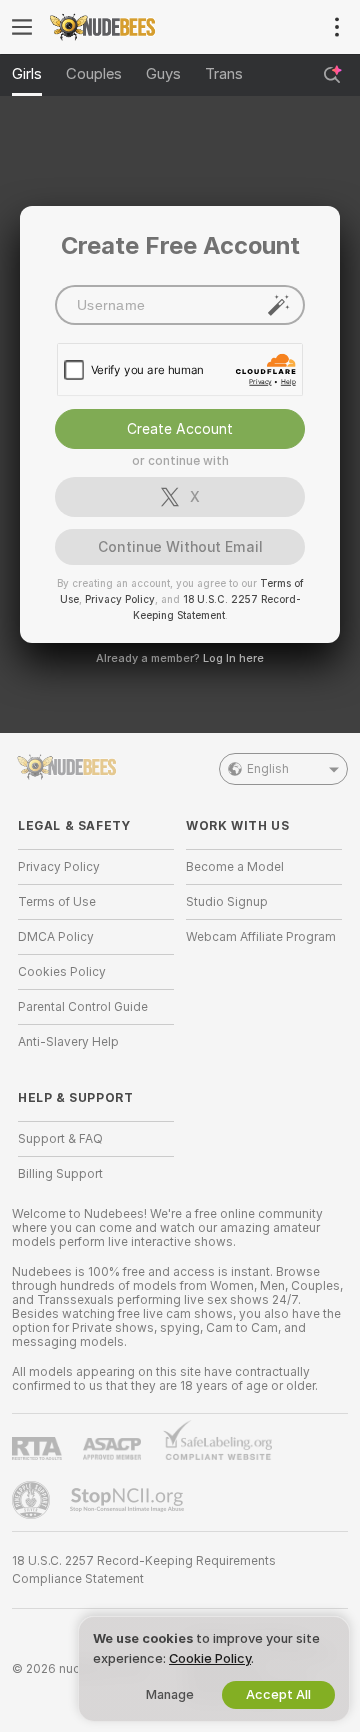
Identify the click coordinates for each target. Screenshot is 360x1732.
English (268, 769)
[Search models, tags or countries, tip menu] (332, 75)
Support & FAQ (60, 1139)
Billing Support (60, 1174)
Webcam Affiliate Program (261, 937)
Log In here (233, 658)
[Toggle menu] (22, 27)
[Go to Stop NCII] (129, 1500)
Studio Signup (227, 902)
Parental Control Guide (83, 1007)
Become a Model (235, 867)
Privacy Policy (120, 599)
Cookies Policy (62, 972)
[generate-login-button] (279, 305)
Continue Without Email (180, 547)
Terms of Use (57, 902)
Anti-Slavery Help (68, 1042)
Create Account (180, 429)
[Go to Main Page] (112, 27)
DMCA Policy (56, 937)
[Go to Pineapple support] (33, 1500)
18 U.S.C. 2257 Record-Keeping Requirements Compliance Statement (144, 1570)
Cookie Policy (210, 1658)
